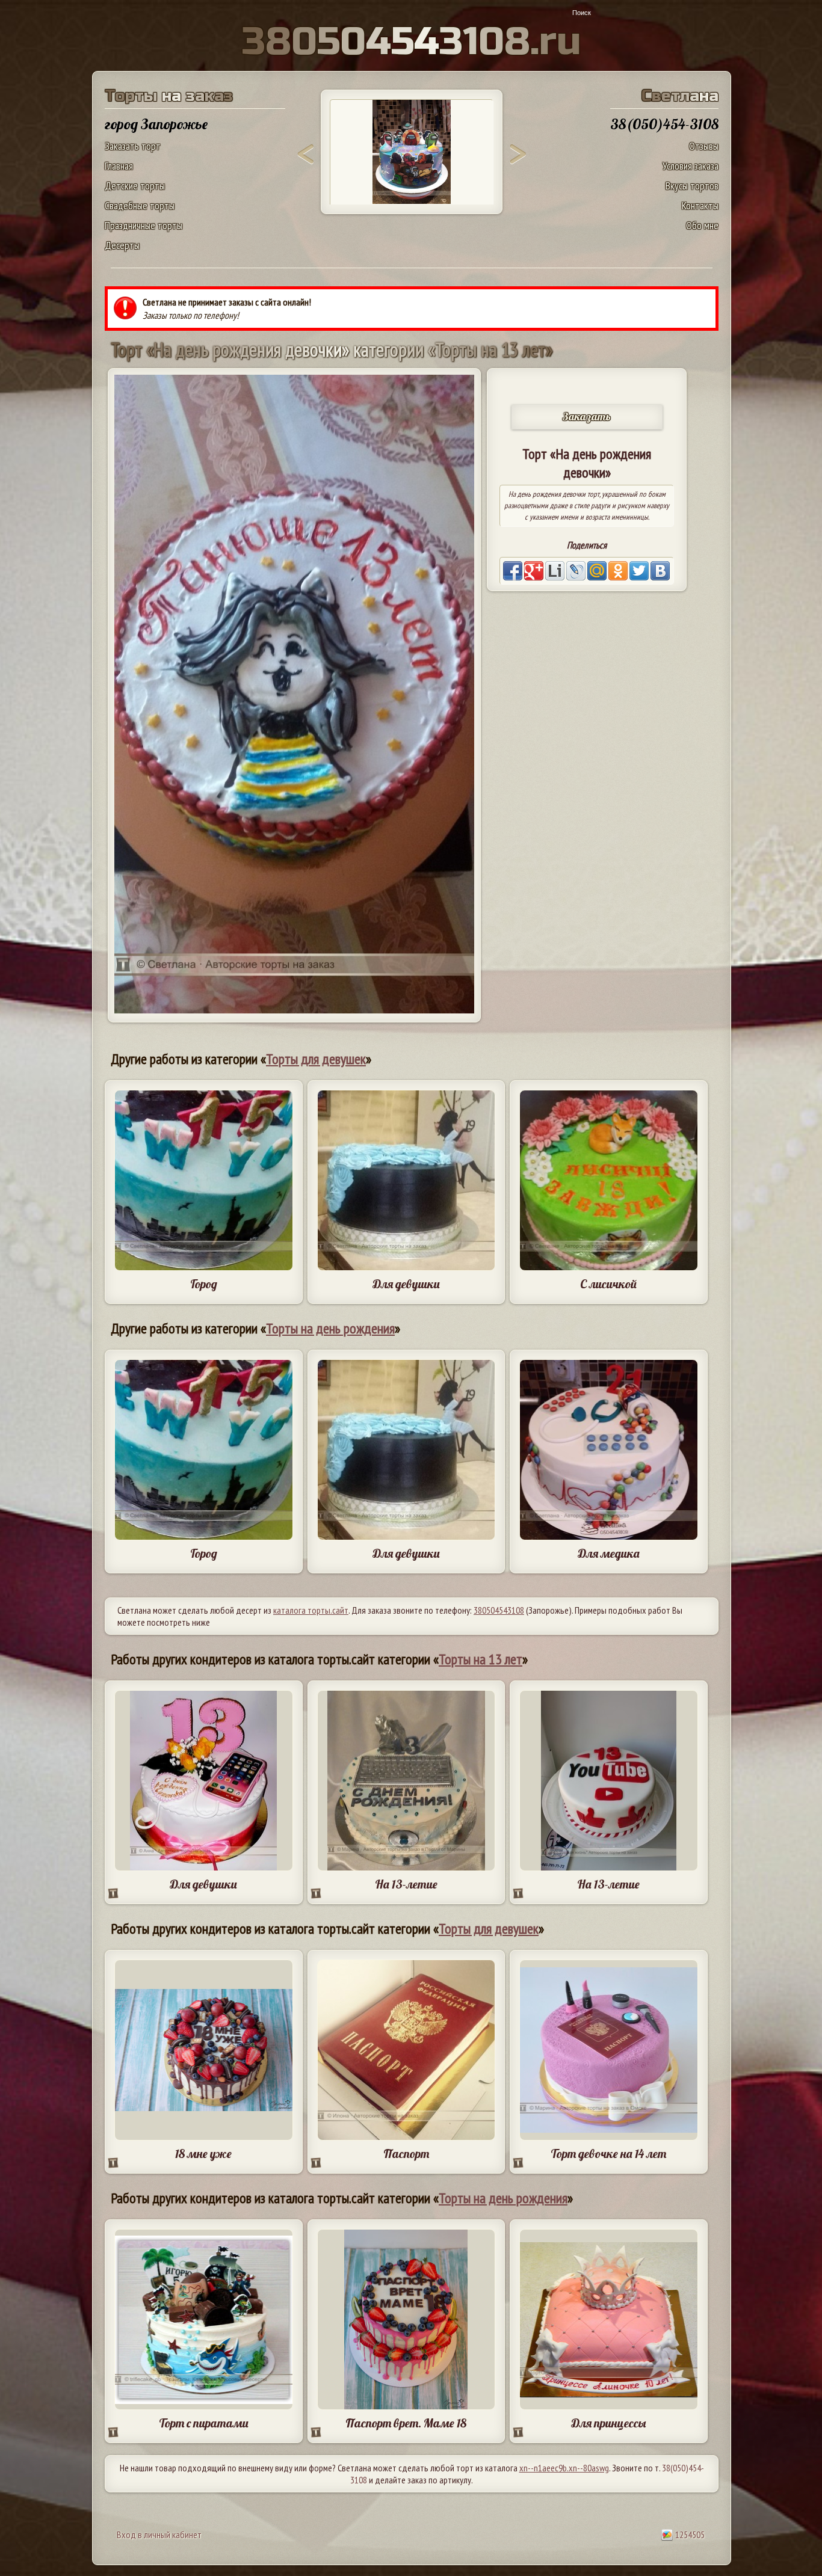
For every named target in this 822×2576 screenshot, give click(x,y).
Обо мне (702, 225)
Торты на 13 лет (481, 1659)
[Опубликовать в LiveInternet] (555, 571)
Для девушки (406, 1284)
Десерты (122, 245)
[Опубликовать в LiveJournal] (576, 571)
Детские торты (135, 186)
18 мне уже (203, 2153)
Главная (119, 166)
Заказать (587, 417)
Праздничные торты (144, 225)
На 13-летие (406, 1884)
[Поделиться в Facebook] (513, 571)
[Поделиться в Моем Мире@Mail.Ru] (597, 571)
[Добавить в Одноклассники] (618, 571)
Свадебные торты (140, 205)
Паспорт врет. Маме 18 (406, 2423)
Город (204, 1284)
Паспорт (406, 2153)
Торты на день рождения (330, 1328)
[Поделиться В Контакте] (660, 571)
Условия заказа (691, 166)
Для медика (609, 1553)
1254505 (689, 2535)
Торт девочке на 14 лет (608, 2153)
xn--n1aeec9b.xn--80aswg (564, 2468)
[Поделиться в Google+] (534, 571)
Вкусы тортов (692, 186)
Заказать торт (133, 146)
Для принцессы (608, 2423)
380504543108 (499, 1610)
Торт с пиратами (204, 2423)
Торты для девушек (316, 1059)
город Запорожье (156, 124)
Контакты (700, 205)
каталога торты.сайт (311, 1610)
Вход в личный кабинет (159, 2535)
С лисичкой (608, 1284)
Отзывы (704, 146)
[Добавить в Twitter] (639, 571)
